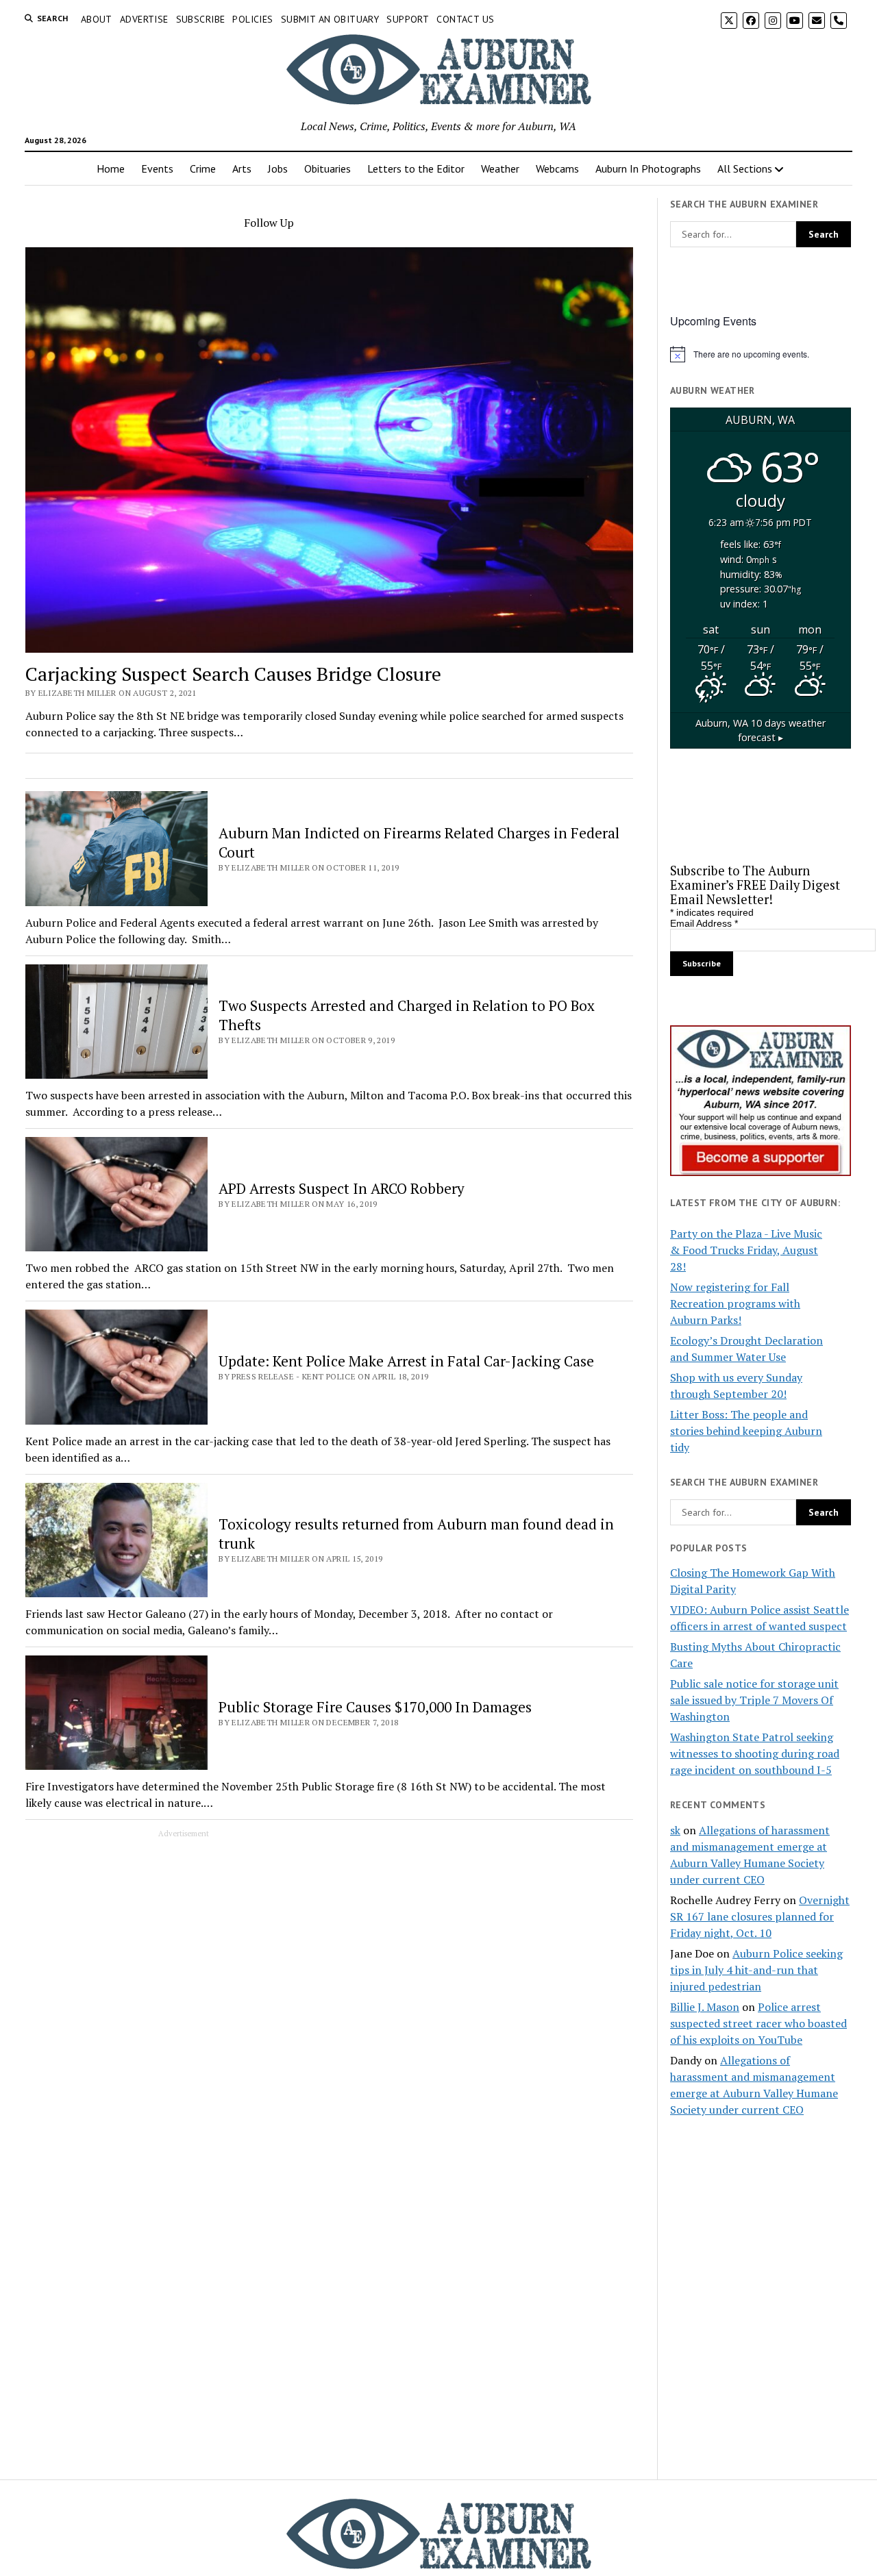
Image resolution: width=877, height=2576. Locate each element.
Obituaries (328, 168)
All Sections (745, 168)
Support (408, 19)
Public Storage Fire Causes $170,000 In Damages (375, 1707)
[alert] (761, 354)
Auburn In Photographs (648, 168)
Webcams (557, 168)
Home (111, 168)
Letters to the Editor (416, 168)
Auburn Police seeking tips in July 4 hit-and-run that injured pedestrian (756, 1970)
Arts (242, 168)
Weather (500, 168)
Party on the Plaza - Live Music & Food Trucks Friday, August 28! (746, 1250)
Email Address (704, 923)
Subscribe (201, 19)
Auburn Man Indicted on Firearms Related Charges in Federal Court (419, 842)
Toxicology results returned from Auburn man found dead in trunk (416, 1534)
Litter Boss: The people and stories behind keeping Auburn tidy (746, 1431)
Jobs (278, 168)
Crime (203, 168)
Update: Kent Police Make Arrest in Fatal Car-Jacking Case (406, 1361)
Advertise (144, 19)
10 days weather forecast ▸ (761, 730)
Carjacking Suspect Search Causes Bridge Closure (233, 674)
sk (675, 1830)
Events (157, 168)
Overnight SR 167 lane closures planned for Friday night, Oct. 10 (760, 1916)
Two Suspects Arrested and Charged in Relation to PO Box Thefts (407, 1015)
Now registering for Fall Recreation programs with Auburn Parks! (735, 1303)
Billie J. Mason (705, 2007)
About (97, 19)
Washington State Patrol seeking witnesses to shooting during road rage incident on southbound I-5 (755, 1753)
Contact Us (465, 19)
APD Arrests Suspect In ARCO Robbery (342, 1188)
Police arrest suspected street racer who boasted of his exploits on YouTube (758, 2023)
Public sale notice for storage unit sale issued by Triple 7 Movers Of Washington (754, 1700)
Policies (252, 19)
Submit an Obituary (330, 19)
